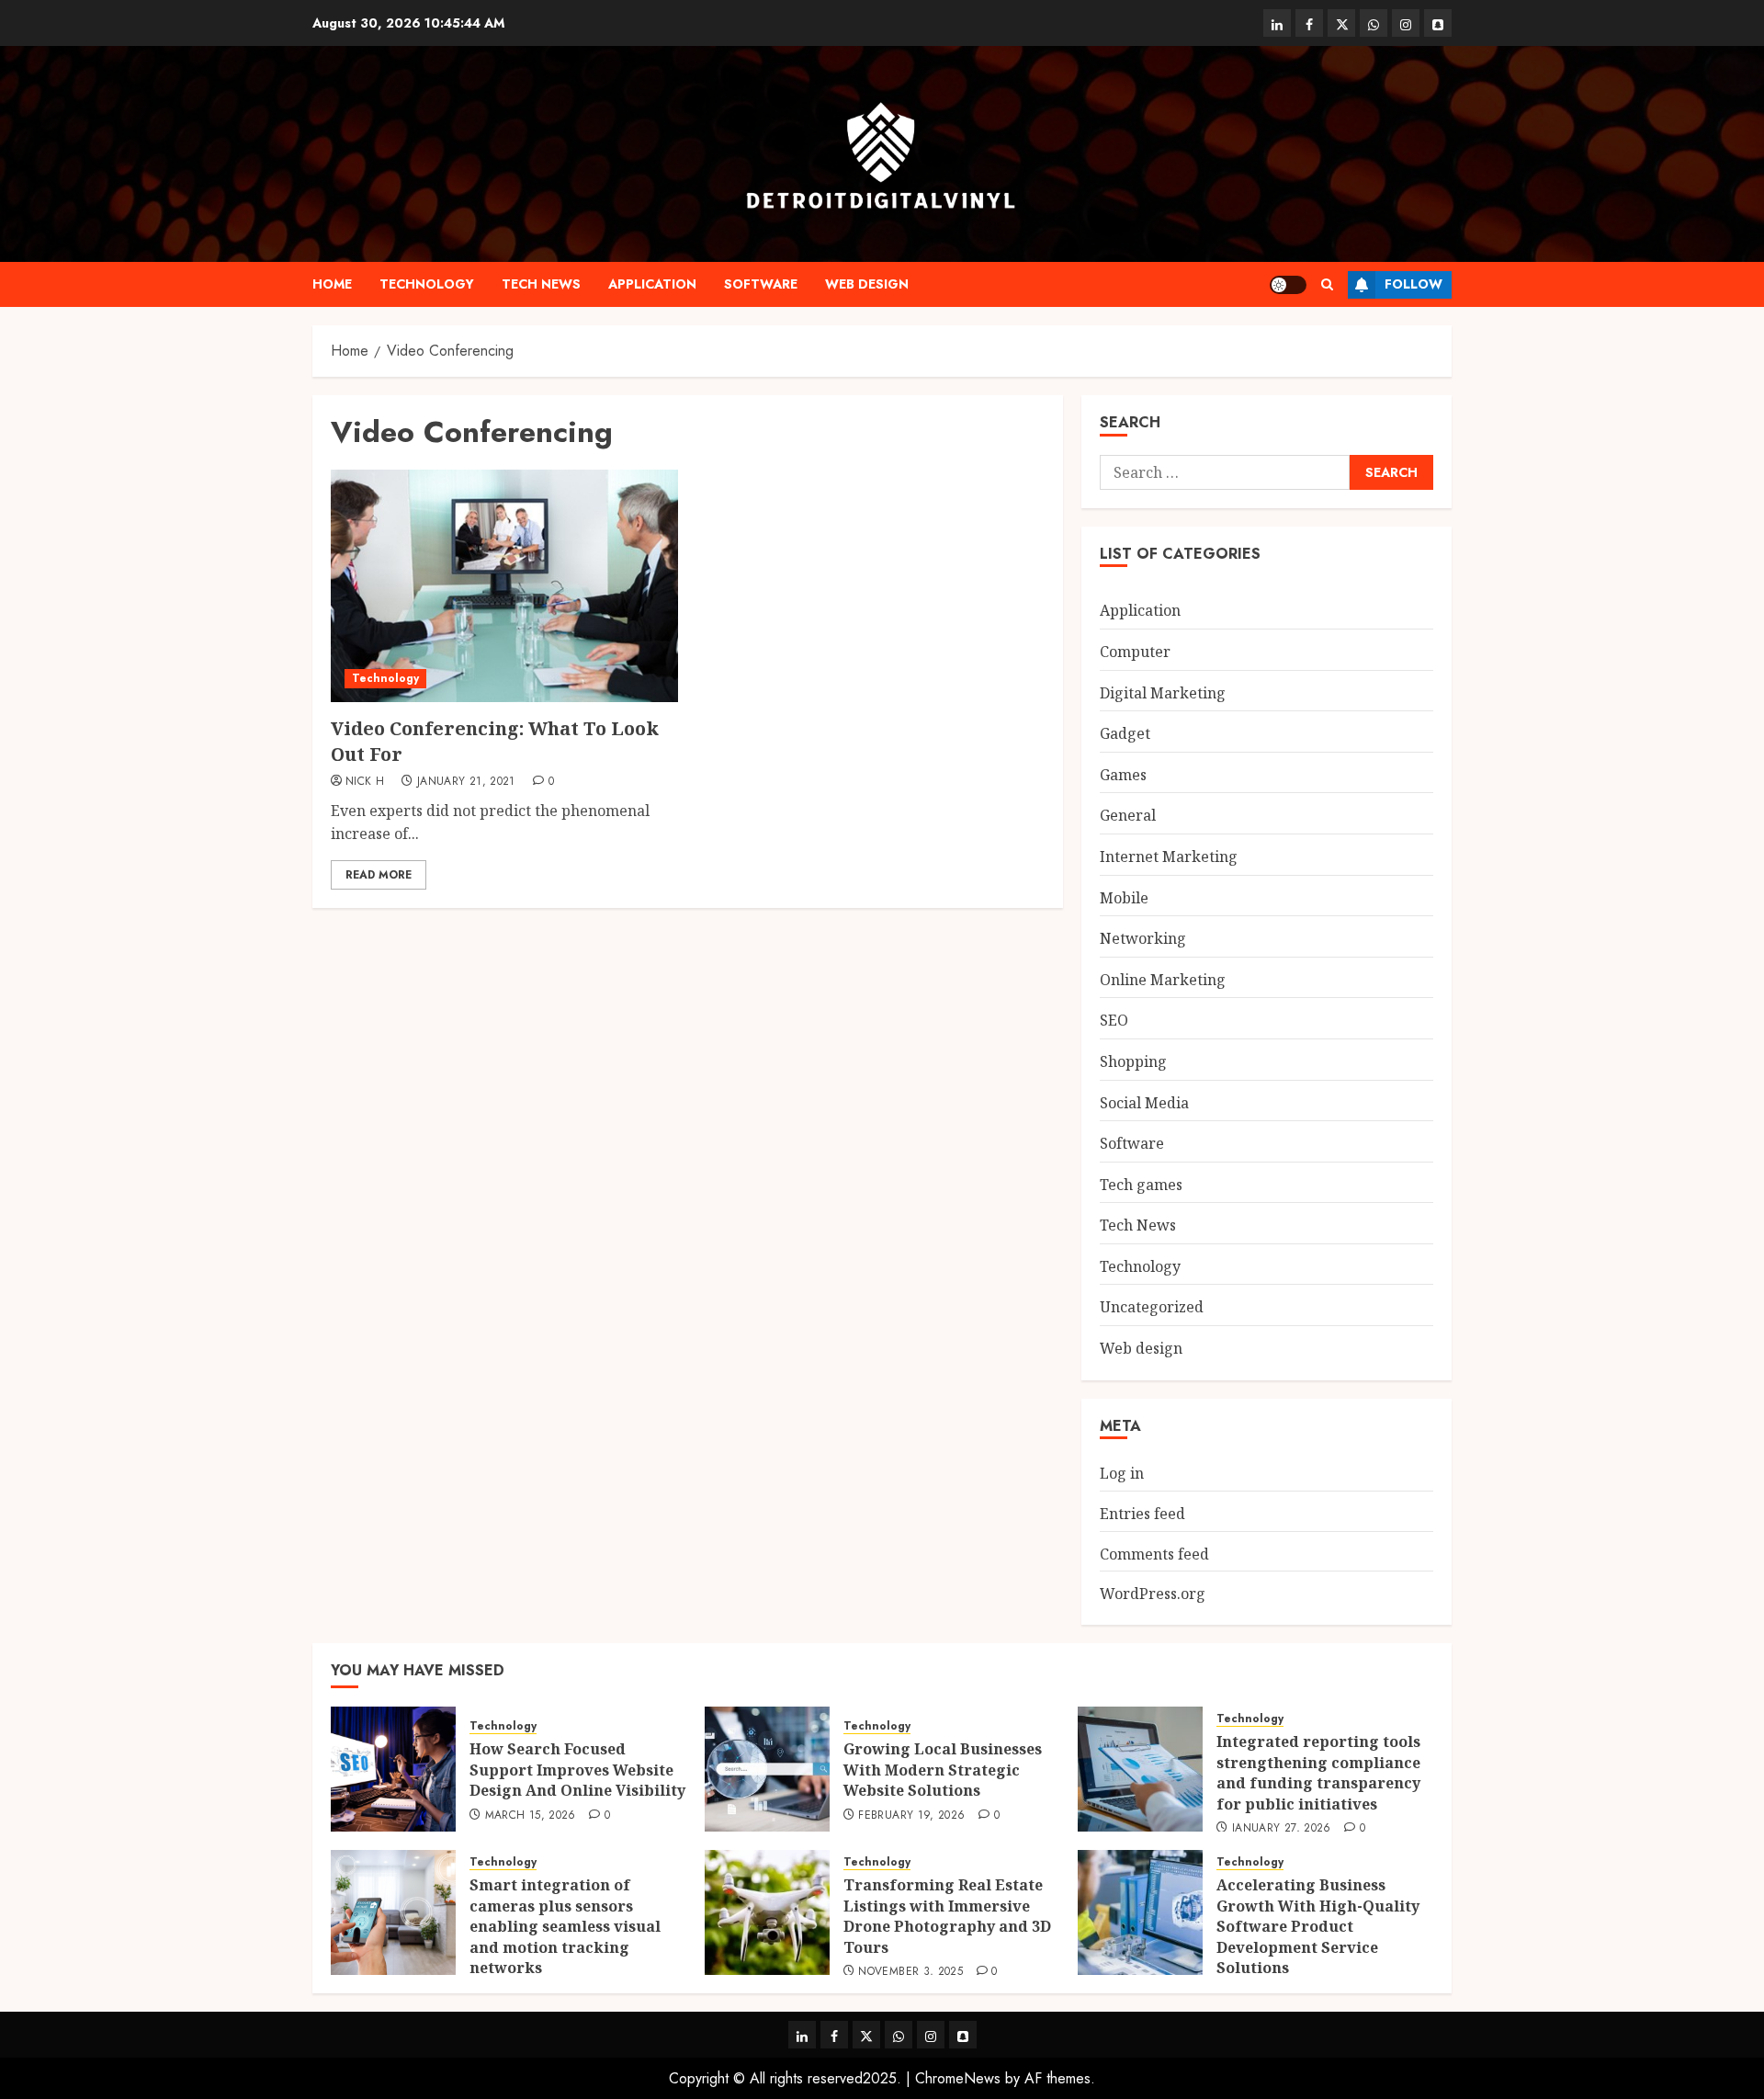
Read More (379, 875)
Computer (1135, 652)
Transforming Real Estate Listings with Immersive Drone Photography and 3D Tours (947, 1916)
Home (332, 284)
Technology (427, 284)
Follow (1413, 284)
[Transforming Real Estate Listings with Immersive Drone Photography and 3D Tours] (767, 1912)
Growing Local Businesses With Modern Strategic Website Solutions (943, 1770)
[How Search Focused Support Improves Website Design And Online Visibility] (393, 1769)
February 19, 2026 (911, 1816)
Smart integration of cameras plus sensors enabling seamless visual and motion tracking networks (565, 1926)
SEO (1114, 1020)
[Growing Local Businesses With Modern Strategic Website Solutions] (767, 1769)
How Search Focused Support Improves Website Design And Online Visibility (577, 1770)
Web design (867, 284)
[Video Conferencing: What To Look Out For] (504, 585)
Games (1123, 775)
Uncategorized (1152, 1307)
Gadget (1125, 733)
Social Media (1144, 1103)
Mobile (1124, 898)
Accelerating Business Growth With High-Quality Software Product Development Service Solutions (1318, 1926)
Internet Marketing (1169, 857)
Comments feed (1154, 1554)
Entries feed (1142, 1514)
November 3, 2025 (910, 1972)
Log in (1122, 1473)
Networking (1143, 938)
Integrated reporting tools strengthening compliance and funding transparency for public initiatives (1318, 1772)
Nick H (365, 782)
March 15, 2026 (531, 1816)
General (1128, 815)
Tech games (1141, 1185)
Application (652, 284)
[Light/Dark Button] (1288, 285)
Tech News (541, 284)
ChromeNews (958, 2078)
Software (761, 284)
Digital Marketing (1163, 693)
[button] (1327, 284)
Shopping (1133, 1061)
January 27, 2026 (1282, 1829)
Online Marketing (1163, 980)
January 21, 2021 (466, 782)
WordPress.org (1153, 1594)
